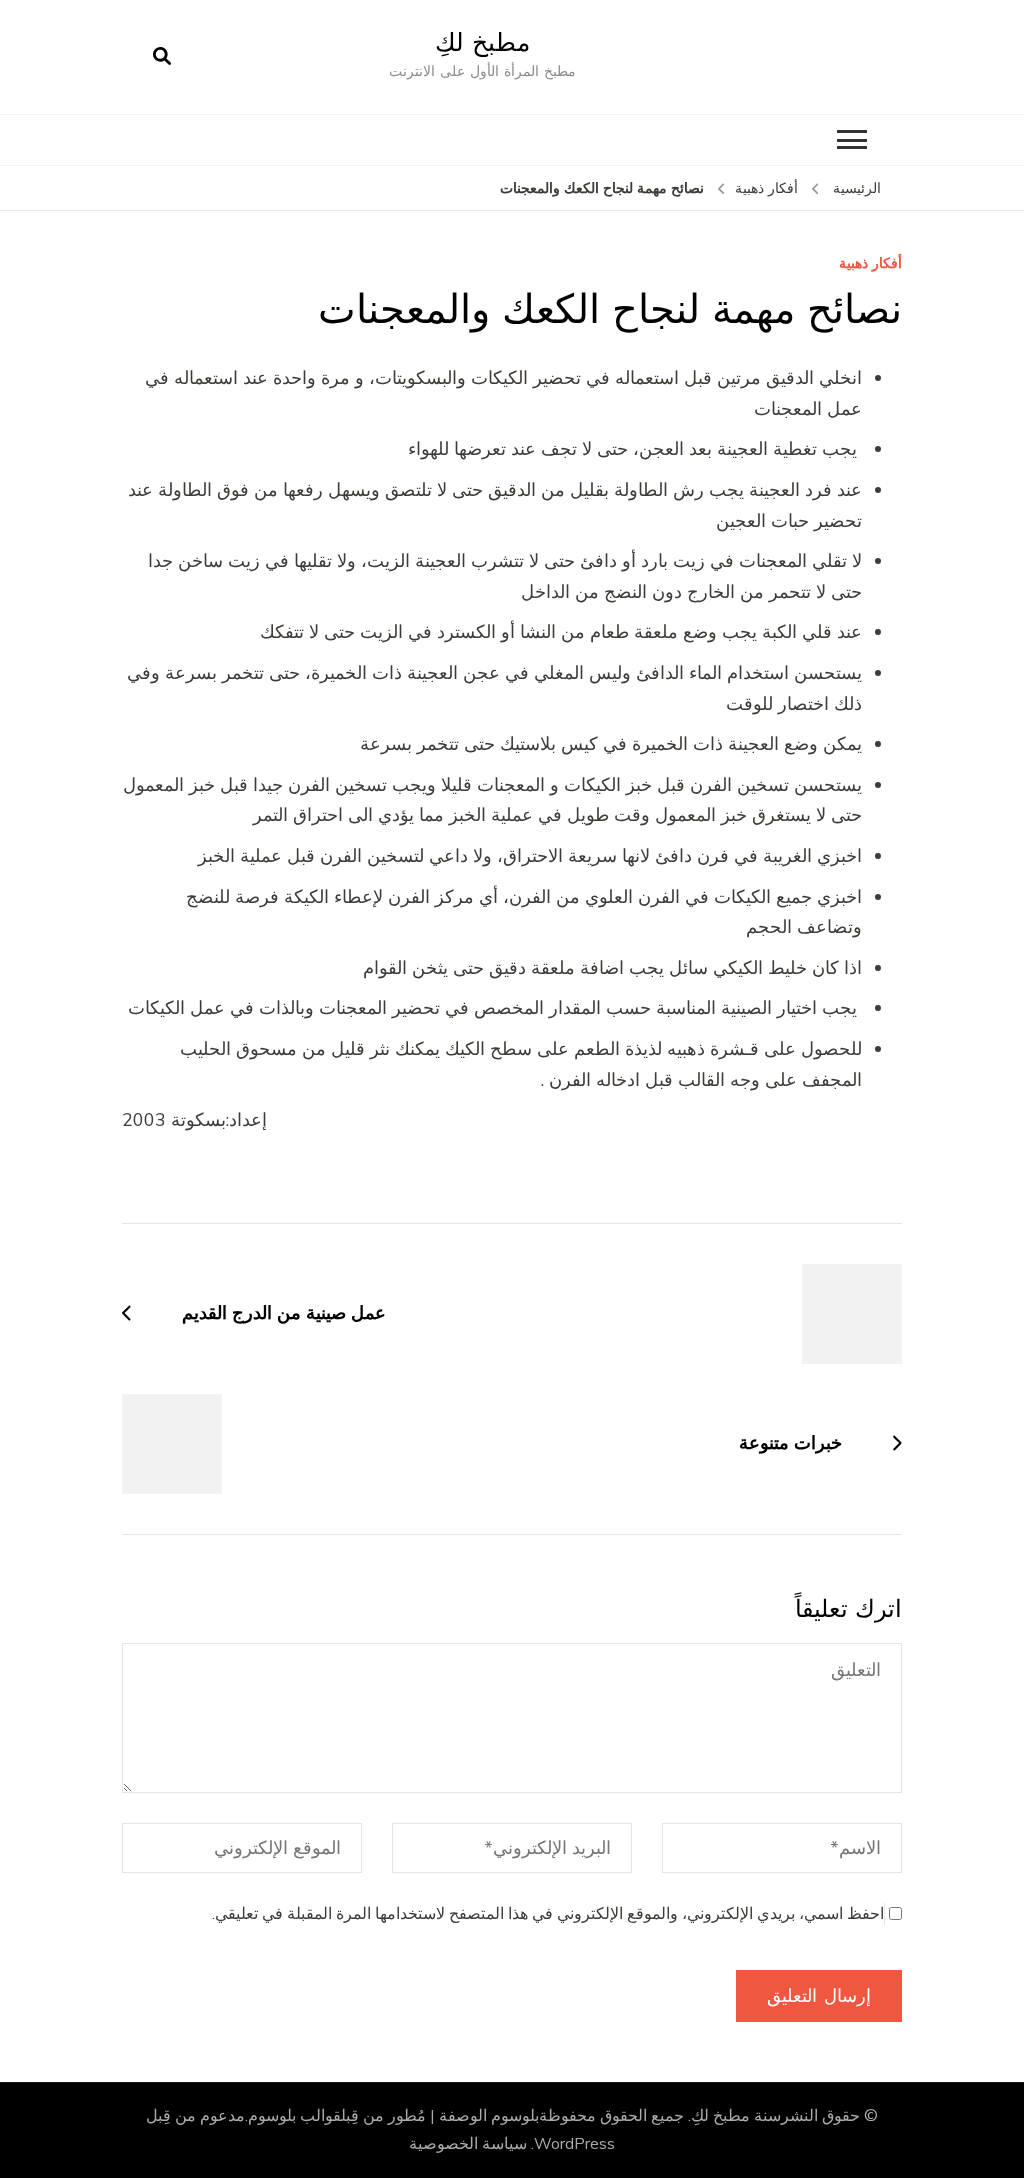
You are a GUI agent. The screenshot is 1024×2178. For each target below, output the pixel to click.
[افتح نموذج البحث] (162, 57)
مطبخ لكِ (482, 42)
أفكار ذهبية (870, 264)
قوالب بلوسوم (294, 2116)
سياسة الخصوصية (468, 2144)
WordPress (574, 2144)
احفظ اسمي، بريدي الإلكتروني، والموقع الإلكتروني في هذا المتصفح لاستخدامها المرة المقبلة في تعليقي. (548, 1914)
